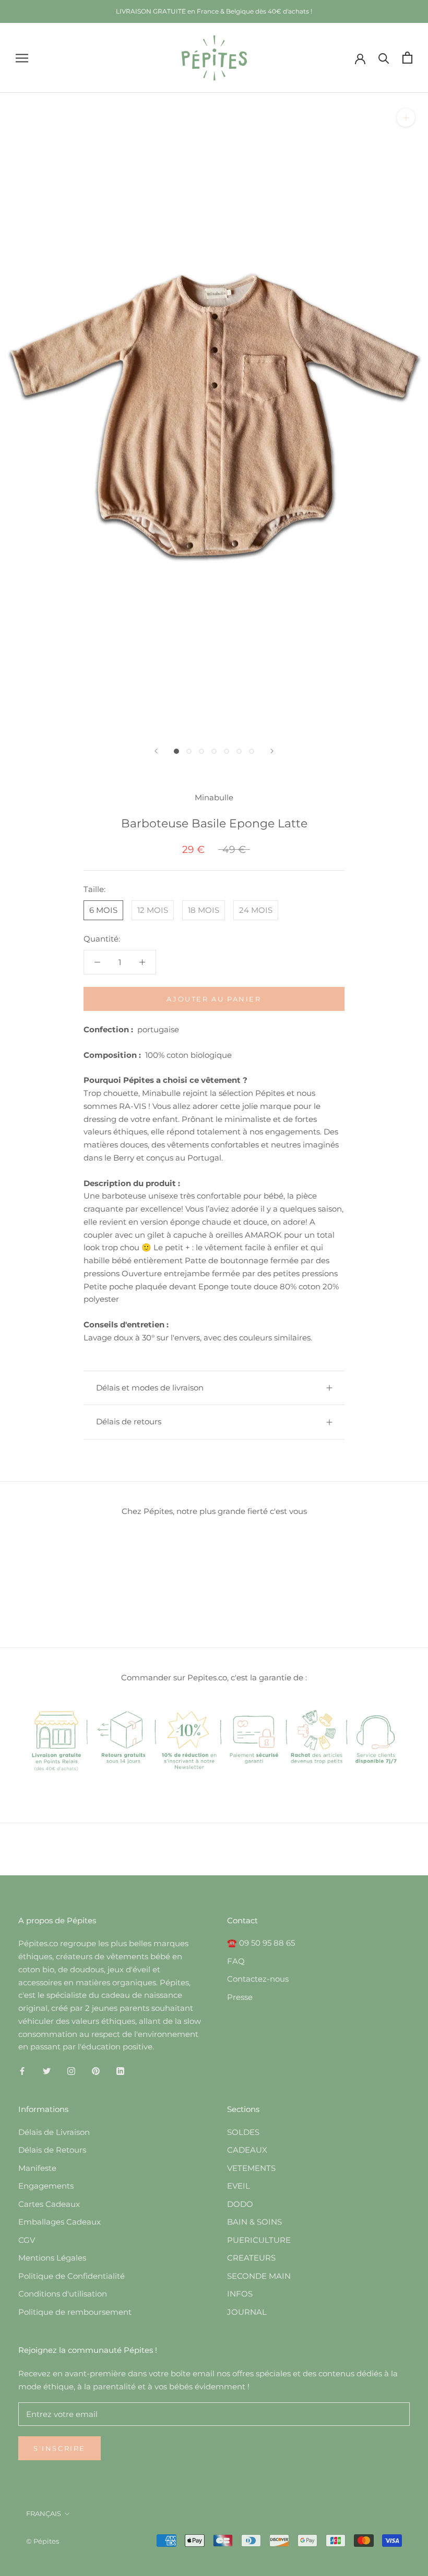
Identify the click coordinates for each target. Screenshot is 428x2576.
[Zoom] (406, 118)
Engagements (46, 2186)
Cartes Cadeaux (49, 2204)
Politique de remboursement (75, 2312)
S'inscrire (60, 2448)
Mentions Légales (52, 2258)
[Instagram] (71, 2071)
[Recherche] (384, 58)
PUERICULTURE (259, 2240)
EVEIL (239, 2186)
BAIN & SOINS (254, 2222)
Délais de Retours (52, 2150)
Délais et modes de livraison (150, 1388)
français (44, 2513)
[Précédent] (156, 751)
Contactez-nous (258, 1979)
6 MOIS (103, 910)
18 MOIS (204, 910)
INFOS (240, 2294)
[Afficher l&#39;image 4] (214, 751)
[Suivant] (272, 751)
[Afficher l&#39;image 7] (252, 751)
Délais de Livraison (54, 2132)
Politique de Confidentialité (72, 2276)
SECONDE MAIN (259, 2276)
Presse (240, 1997)
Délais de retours (129, 1421)
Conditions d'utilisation (63, 2294)
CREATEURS (251, 2258)
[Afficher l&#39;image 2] (189, 751)
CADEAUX (247, 2150)
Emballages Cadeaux (60, 2222)
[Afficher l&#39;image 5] (227, 751)
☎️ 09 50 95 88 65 (261, 1943)
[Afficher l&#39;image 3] (201, 751)
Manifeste (37, 2168)
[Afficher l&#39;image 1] (176, 751)
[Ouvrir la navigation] (22, 58)
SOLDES (243, 2132)
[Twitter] (47, 2071)
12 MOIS (153, 910)
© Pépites (43, 2541)
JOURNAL (247, 2312)
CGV (27, 2240)
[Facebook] (22, 2071)
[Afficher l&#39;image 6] (239, 751)
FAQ (236, 1961)
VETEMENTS (251, 2168)
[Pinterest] (96, 2071)
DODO (240, 2204)
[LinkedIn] (120, 2071)
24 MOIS (256, 910)
